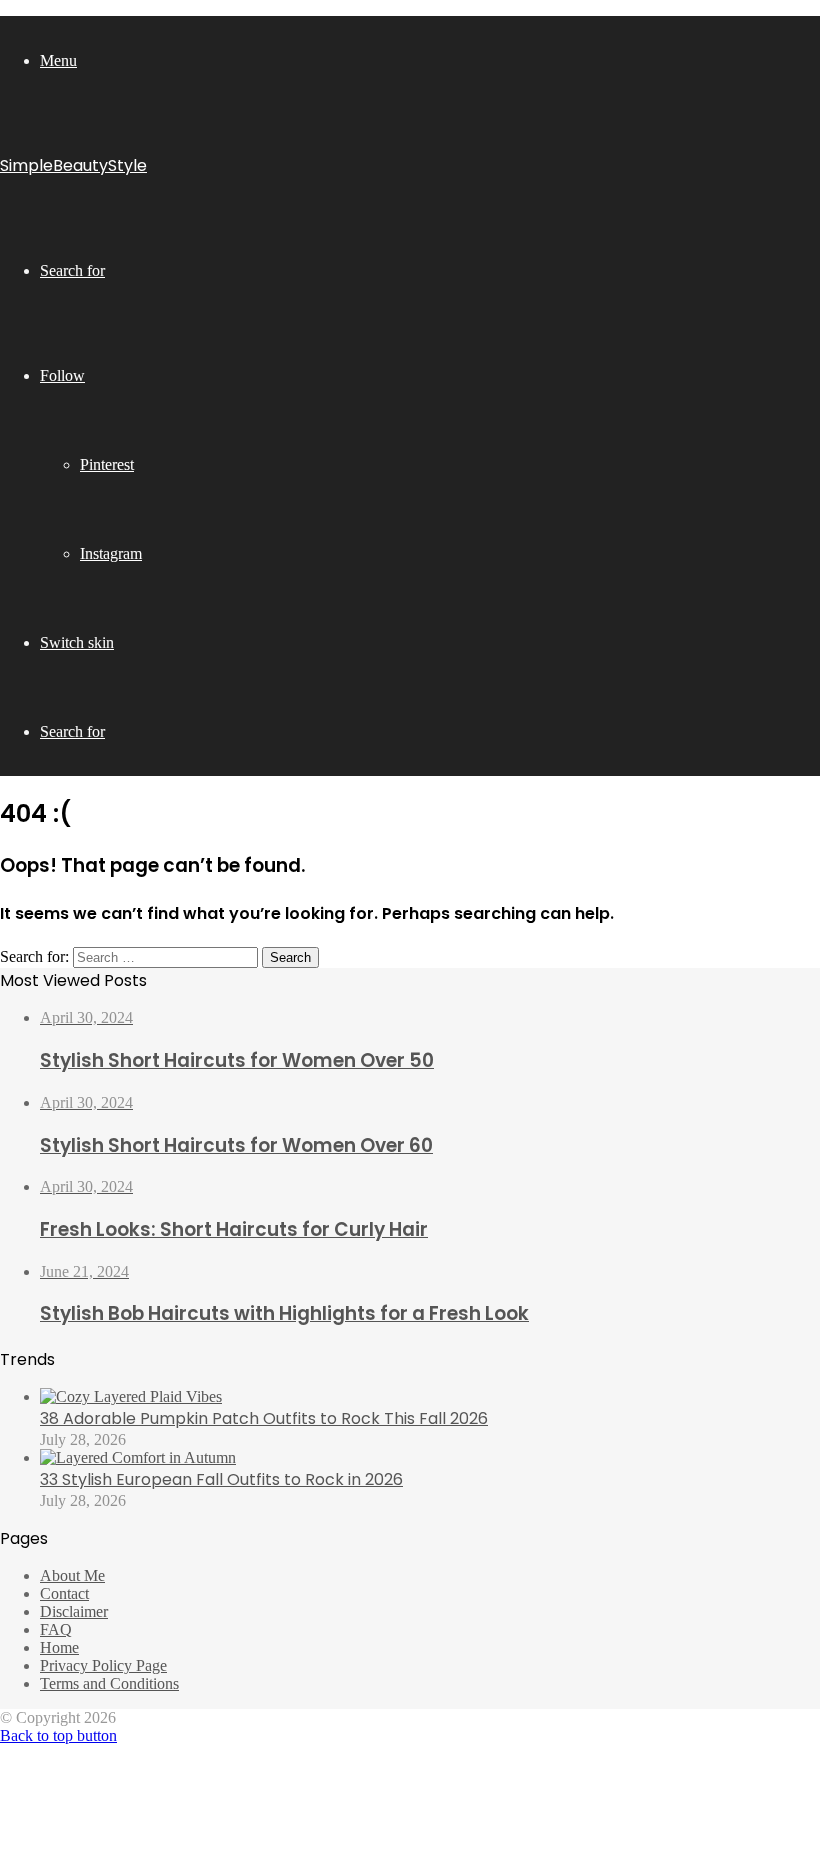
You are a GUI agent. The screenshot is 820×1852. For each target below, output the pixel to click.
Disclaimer (74, 1611)
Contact (64, 1593)
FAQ (56, 1629)
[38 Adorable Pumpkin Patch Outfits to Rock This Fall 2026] (131, 1396)
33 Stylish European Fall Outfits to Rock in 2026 (221, 1479)
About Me (72, 1575)
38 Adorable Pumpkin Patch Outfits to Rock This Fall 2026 (264, 1418)
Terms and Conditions (109, 1683)
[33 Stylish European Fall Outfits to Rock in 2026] (138, 1457)
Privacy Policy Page (103, 1665)
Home (59, 1647)
